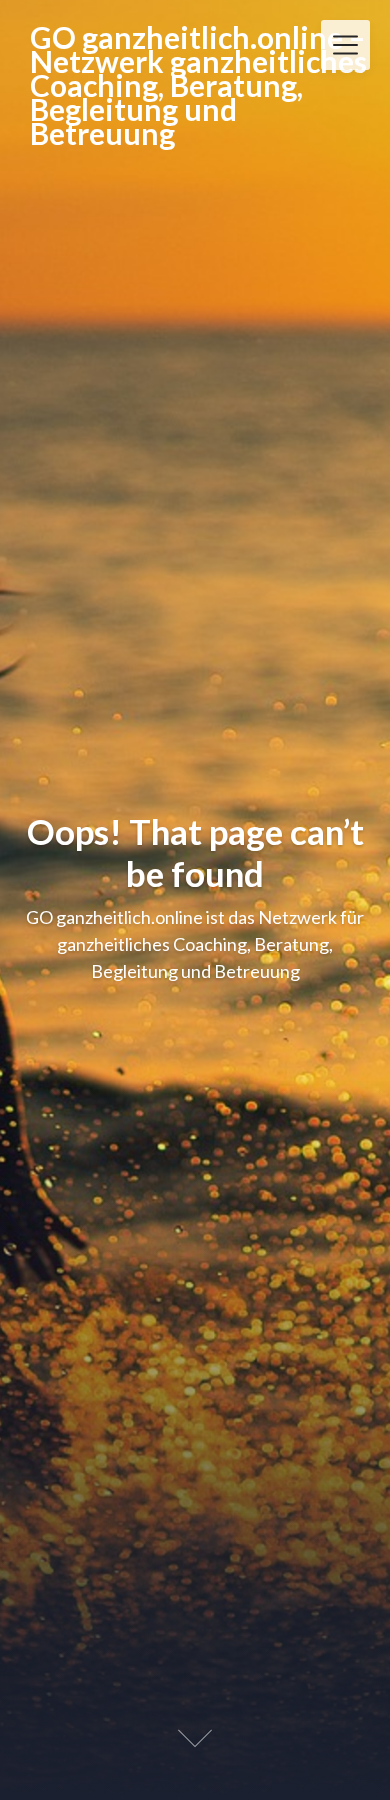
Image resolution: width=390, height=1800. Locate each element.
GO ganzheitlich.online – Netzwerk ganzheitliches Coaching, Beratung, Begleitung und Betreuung (198, 85)
